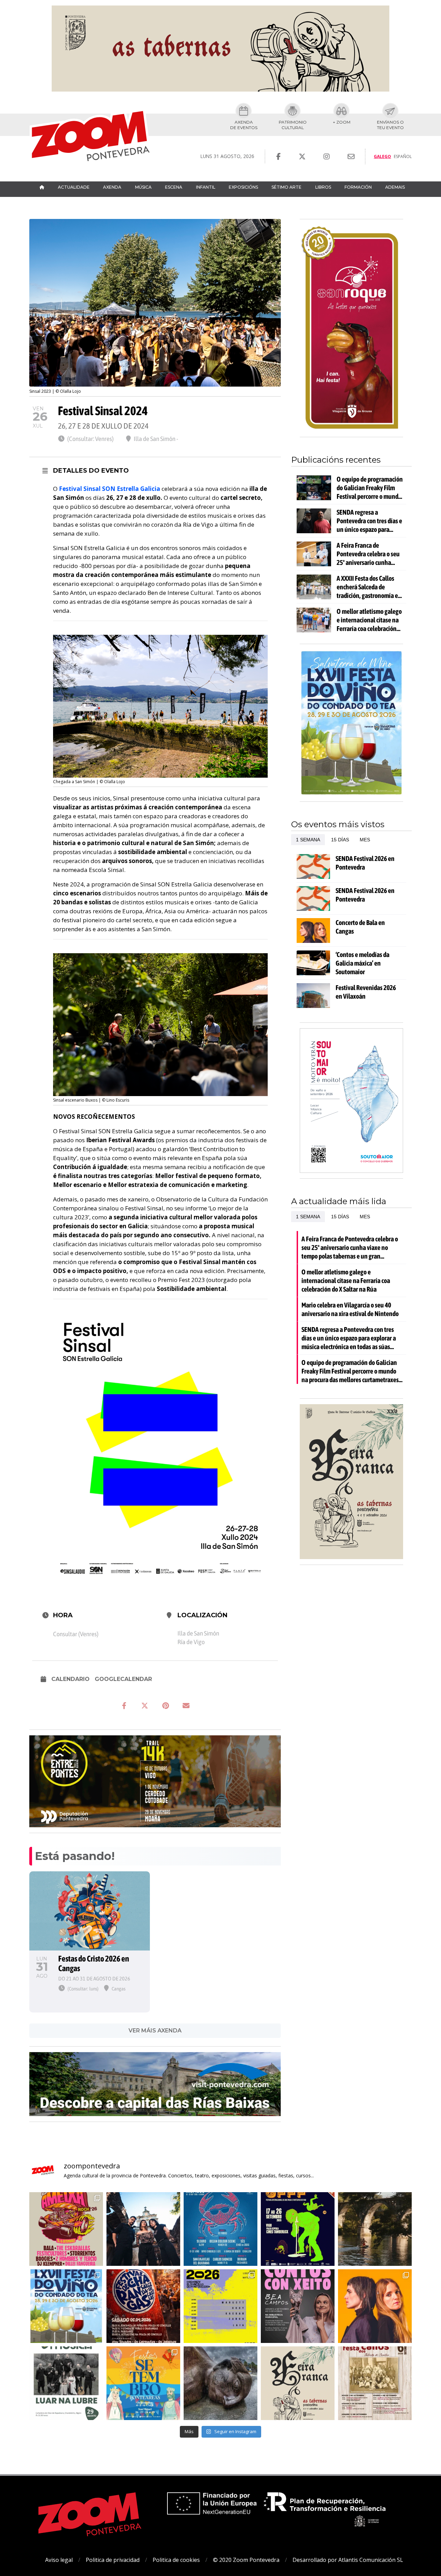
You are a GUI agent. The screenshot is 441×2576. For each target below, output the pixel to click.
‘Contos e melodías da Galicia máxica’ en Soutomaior (362, 963)
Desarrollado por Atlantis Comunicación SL (348, 2560)
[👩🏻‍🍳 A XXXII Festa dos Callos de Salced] (375, 2383)
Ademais (395, 187)
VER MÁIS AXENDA (155, 2031)
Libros (323, 187)
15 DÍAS (340, 840)
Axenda (112, 187)
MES (365, 840)
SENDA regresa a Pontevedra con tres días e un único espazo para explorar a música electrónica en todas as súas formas (369, 521)
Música (143, 187)
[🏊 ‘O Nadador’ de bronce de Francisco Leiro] (220, 2383)
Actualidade (74, 187)
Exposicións (243, 187)
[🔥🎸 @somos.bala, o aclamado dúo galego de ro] (375, 2306)
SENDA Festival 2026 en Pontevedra (365, 863)
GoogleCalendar (123, 1679)
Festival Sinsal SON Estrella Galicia (110, 489)
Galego (382, 156)
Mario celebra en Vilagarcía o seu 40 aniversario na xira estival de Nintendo (350, 1309)
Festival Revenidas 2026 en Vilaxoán (366, 992)
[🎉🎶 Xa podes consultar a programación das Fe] (143, 2383)
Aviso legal (59, 2560)
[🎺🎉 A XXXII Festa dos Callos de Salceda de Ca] (143, 2306)
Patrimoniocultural (293, 125)
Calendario (70, 1679)
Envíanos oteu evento (390, 125)
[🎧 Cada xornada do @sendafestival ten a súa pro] (220, 2306)
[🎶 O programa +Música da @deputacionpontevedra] (66, 2383)
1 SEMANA (308, 840)
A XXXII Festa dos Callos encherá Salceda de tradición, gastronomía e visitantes (367, 587)
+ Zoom (342, 122)
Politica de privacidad (113, 2560)
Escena (174, 187)
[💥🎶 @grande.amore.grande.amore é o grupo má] (143, 2229)
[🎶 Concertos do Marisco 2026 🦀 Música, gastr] (220, 2229)
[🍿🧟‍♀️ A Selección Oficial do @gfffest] (298, 2229)
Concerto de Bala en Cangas (360, 927)
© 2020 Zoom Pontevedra (246, 2560)
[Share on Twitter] (145, 1706)
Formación (358, 187)
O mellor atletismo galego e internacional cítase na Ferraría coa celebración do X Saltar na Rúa (369, 620)
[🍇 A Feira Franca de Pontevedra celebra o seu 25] (298, 2383)
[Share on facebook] (124, 1706)
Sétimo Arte (286, 187)
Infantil (206, 187)
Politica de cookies (176, 2560)
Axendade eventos (244, 125)
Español (403, 156)
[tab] (308, 840)
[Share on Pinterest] (165, 1706)
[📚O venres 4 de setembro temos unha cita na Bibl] (298, 2306)
